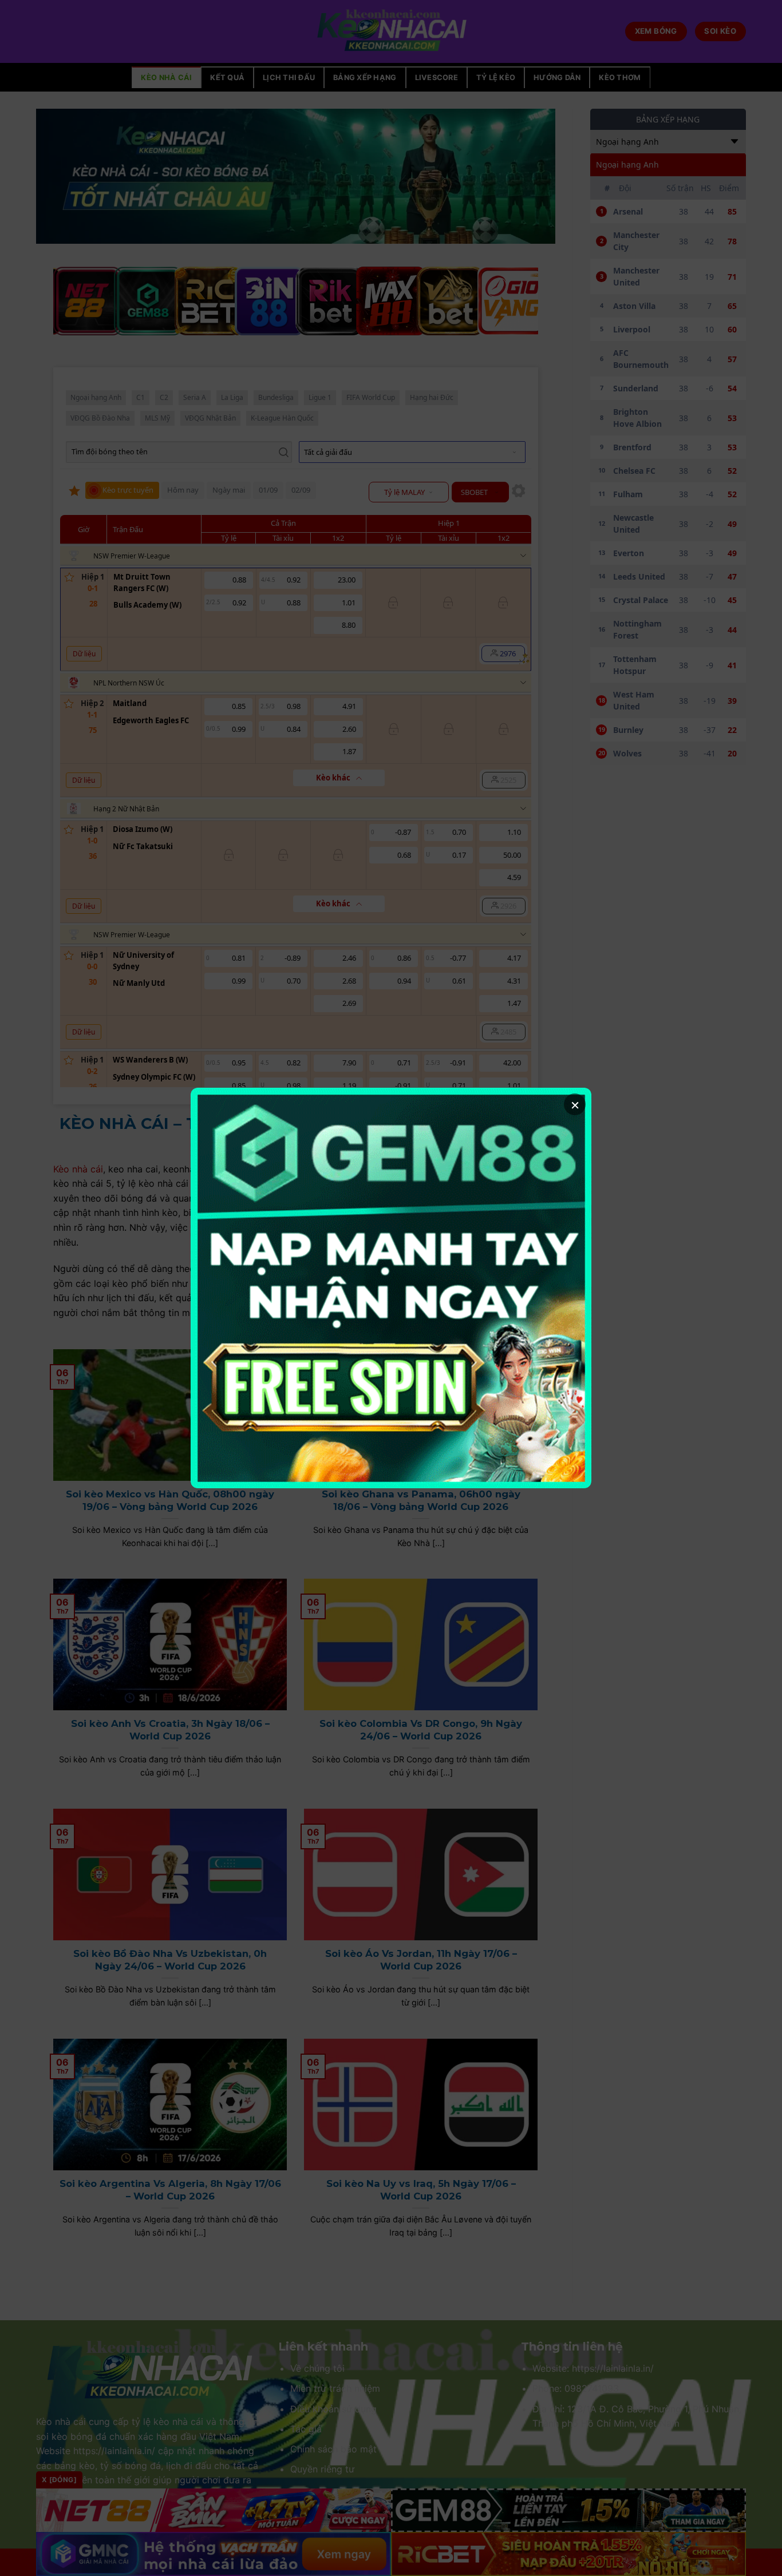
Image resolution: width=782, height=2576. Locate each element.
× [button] (575, 1104)
